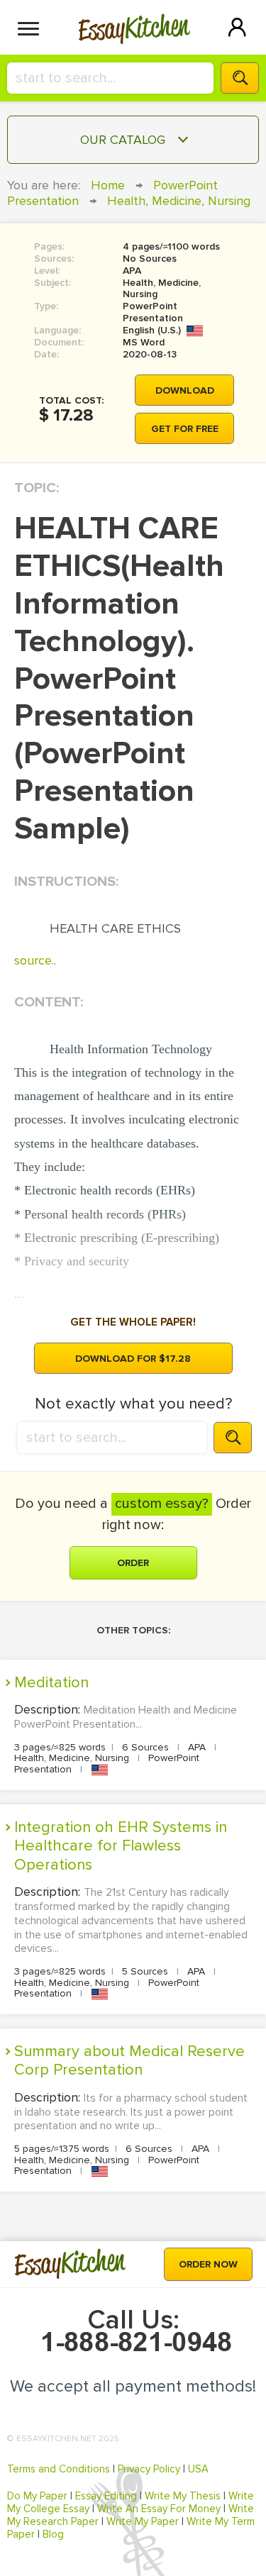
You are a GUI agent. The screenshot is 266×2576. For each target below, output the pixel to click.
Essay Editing (106, 2496)
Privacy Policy (149, 2469)
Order (133, 1563)
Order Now (208, 2264)
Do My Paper (37, 2496)
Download (185, 390)
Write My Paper (143, 2521)
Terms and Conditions (59, 2469)
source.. (35, 960)
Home (108, 185)
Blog (53, 2534)
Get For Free (185, 429)
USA (198, 2469)
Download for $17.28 (133, 1359)
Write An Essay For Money (159, 2509)
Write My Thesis (183, 2496)
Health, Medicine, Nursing (179, 201)
